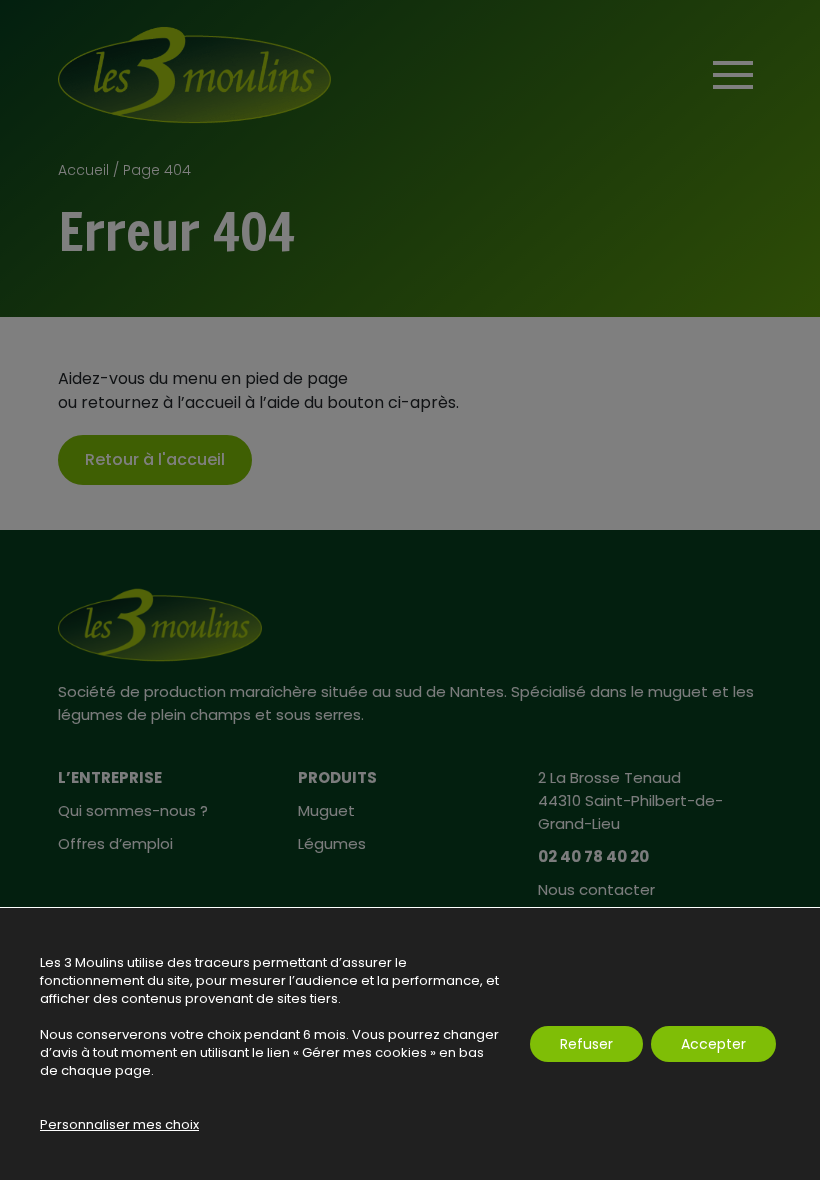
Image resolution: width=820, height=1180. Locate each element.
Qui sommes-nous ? (133, 810)
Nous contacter (596, 889)
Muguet (326, 810)
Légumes (332, 843)
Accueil (83, 170)
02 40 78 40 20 (593, 856)
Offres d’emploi (115, 843)
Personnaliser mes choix (119, 1125)
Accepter (713, 1044)
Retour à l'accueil (155, 459)
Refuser (586, 1044)
